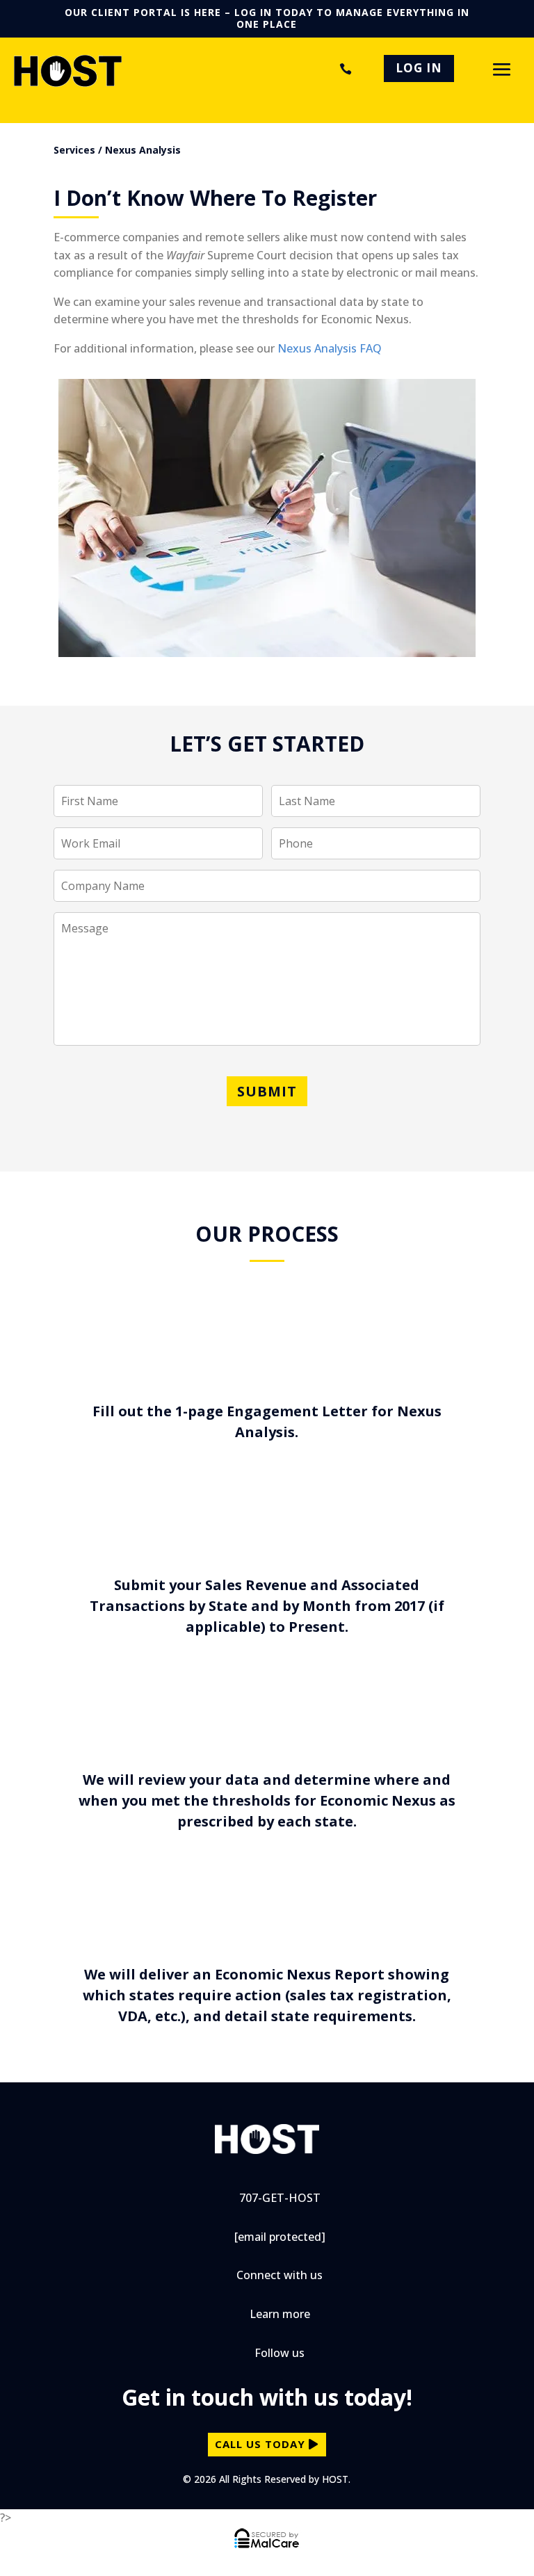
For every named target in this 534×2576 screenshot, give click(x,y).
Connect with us (280, 2275)
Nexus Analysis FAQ (330, 348)
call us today (260, 2444)
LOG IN (419, 68)
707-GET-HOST (343, 69)
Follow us (280, 2353)
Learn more (280, 2314)
